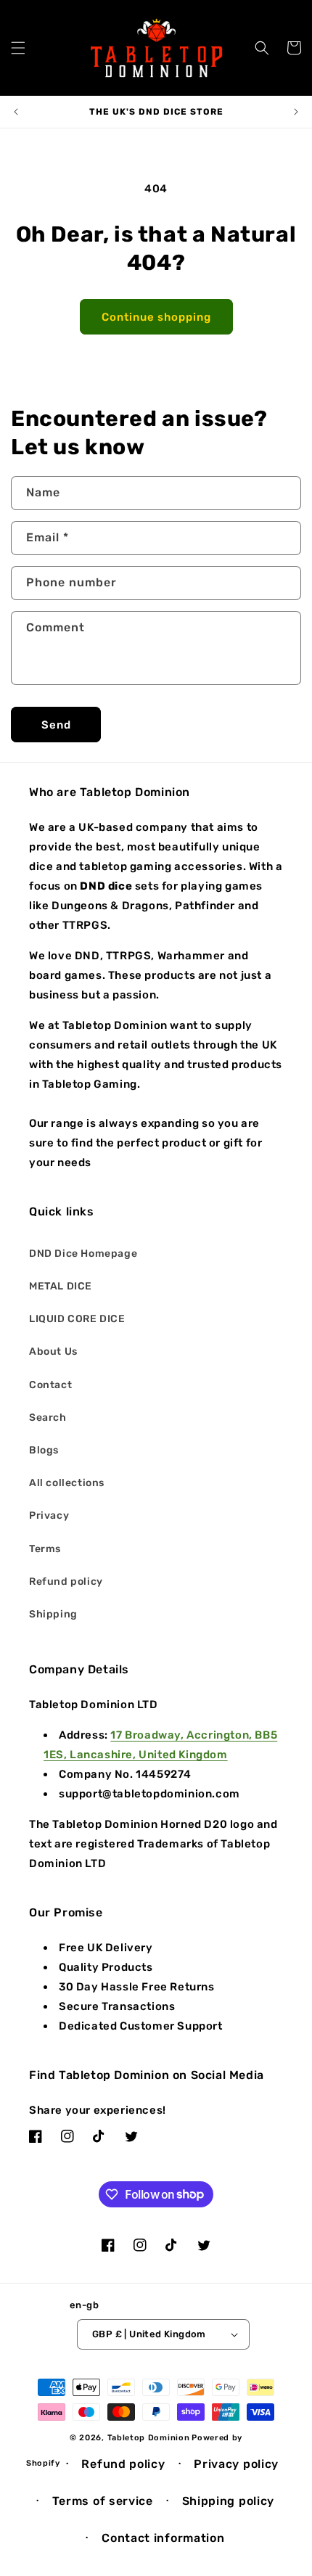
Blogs (44, 1450)
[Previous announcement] (16, 112)
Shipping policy (229, 2501)
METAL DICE (61, 1286)
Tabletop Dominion (149, 2438)
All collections (67, 1483)
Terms (45, 1549)
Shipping (53, 1614)
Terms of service (103, 2501)
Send (56, 725)
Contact (50, 1385)
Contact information (163, 2538)
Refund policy (66, 1582)
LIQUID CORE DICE (77, 1319)
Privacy (49, 1515)
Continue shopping (156, 317)
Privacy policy (236, 2464)
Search (48, 1418)
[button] (18, 48)
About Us (53, 1351)
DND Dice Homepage (83, 1254)
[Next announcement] (296, 112)
